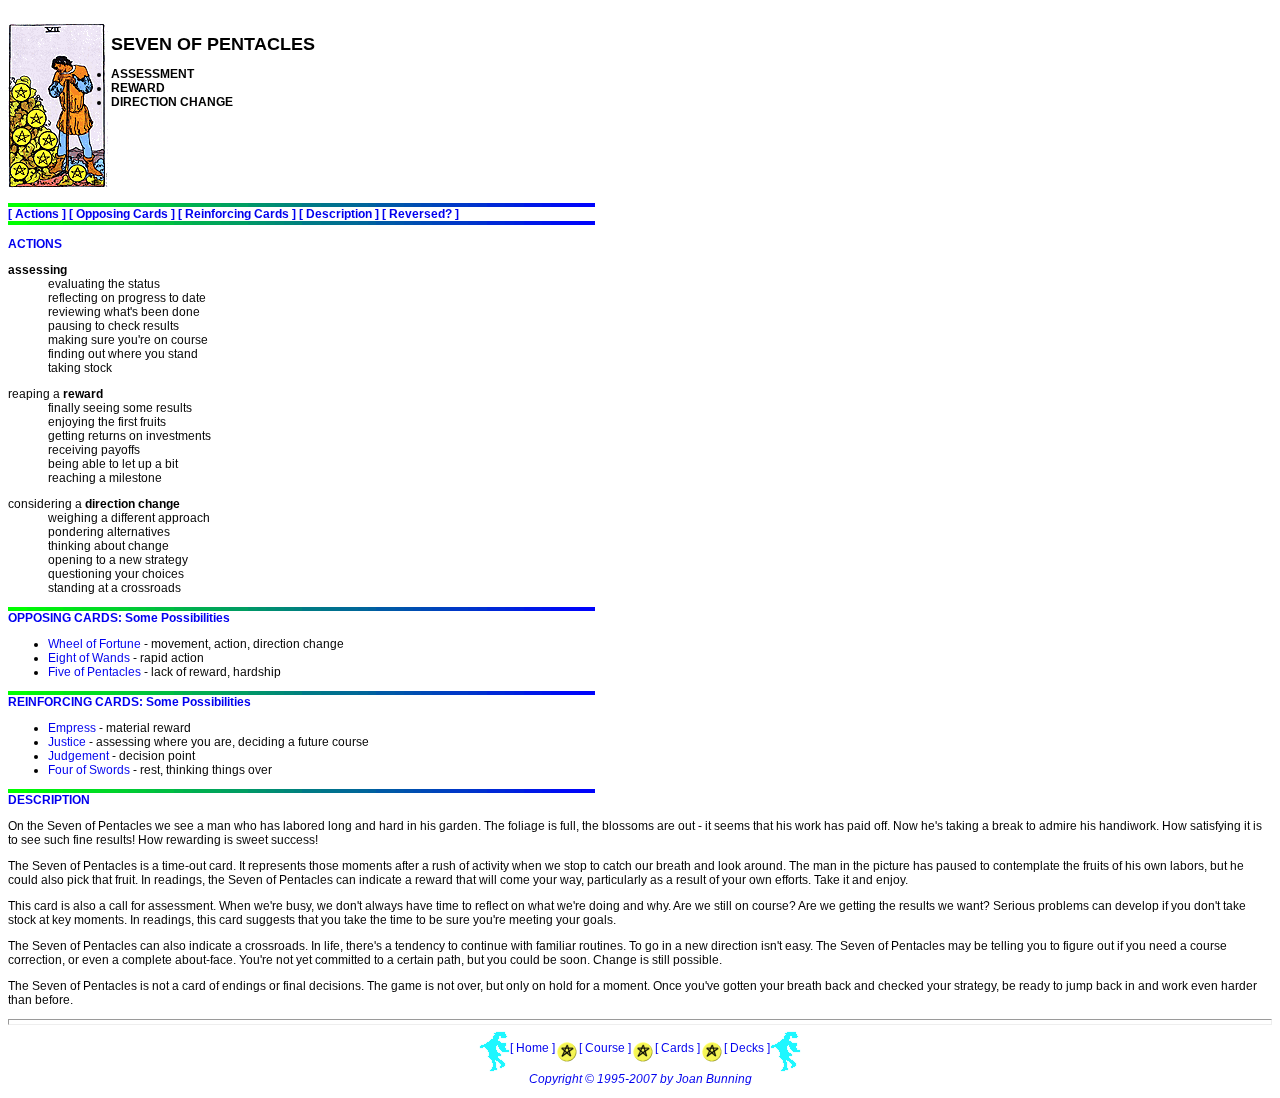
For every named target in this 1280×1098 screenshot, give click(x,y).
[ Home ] (532, 1048)
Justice (67, 742)
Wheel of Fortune (94, 644)
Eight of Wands (89, 658)
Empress (72, 728)
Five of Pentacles (94, 672)
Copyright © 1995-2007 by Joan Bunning (640, 1079)
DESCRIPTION (49, 800)
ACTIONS (35, 244)
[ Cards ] (677, 1048)
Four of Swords (89, 770)
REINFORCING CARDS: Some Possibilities (129, 702)
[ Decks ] (747, 1048)
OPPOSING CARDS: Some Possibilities (119, 618)
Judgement (78, 756)
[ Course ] (605, 1048)
